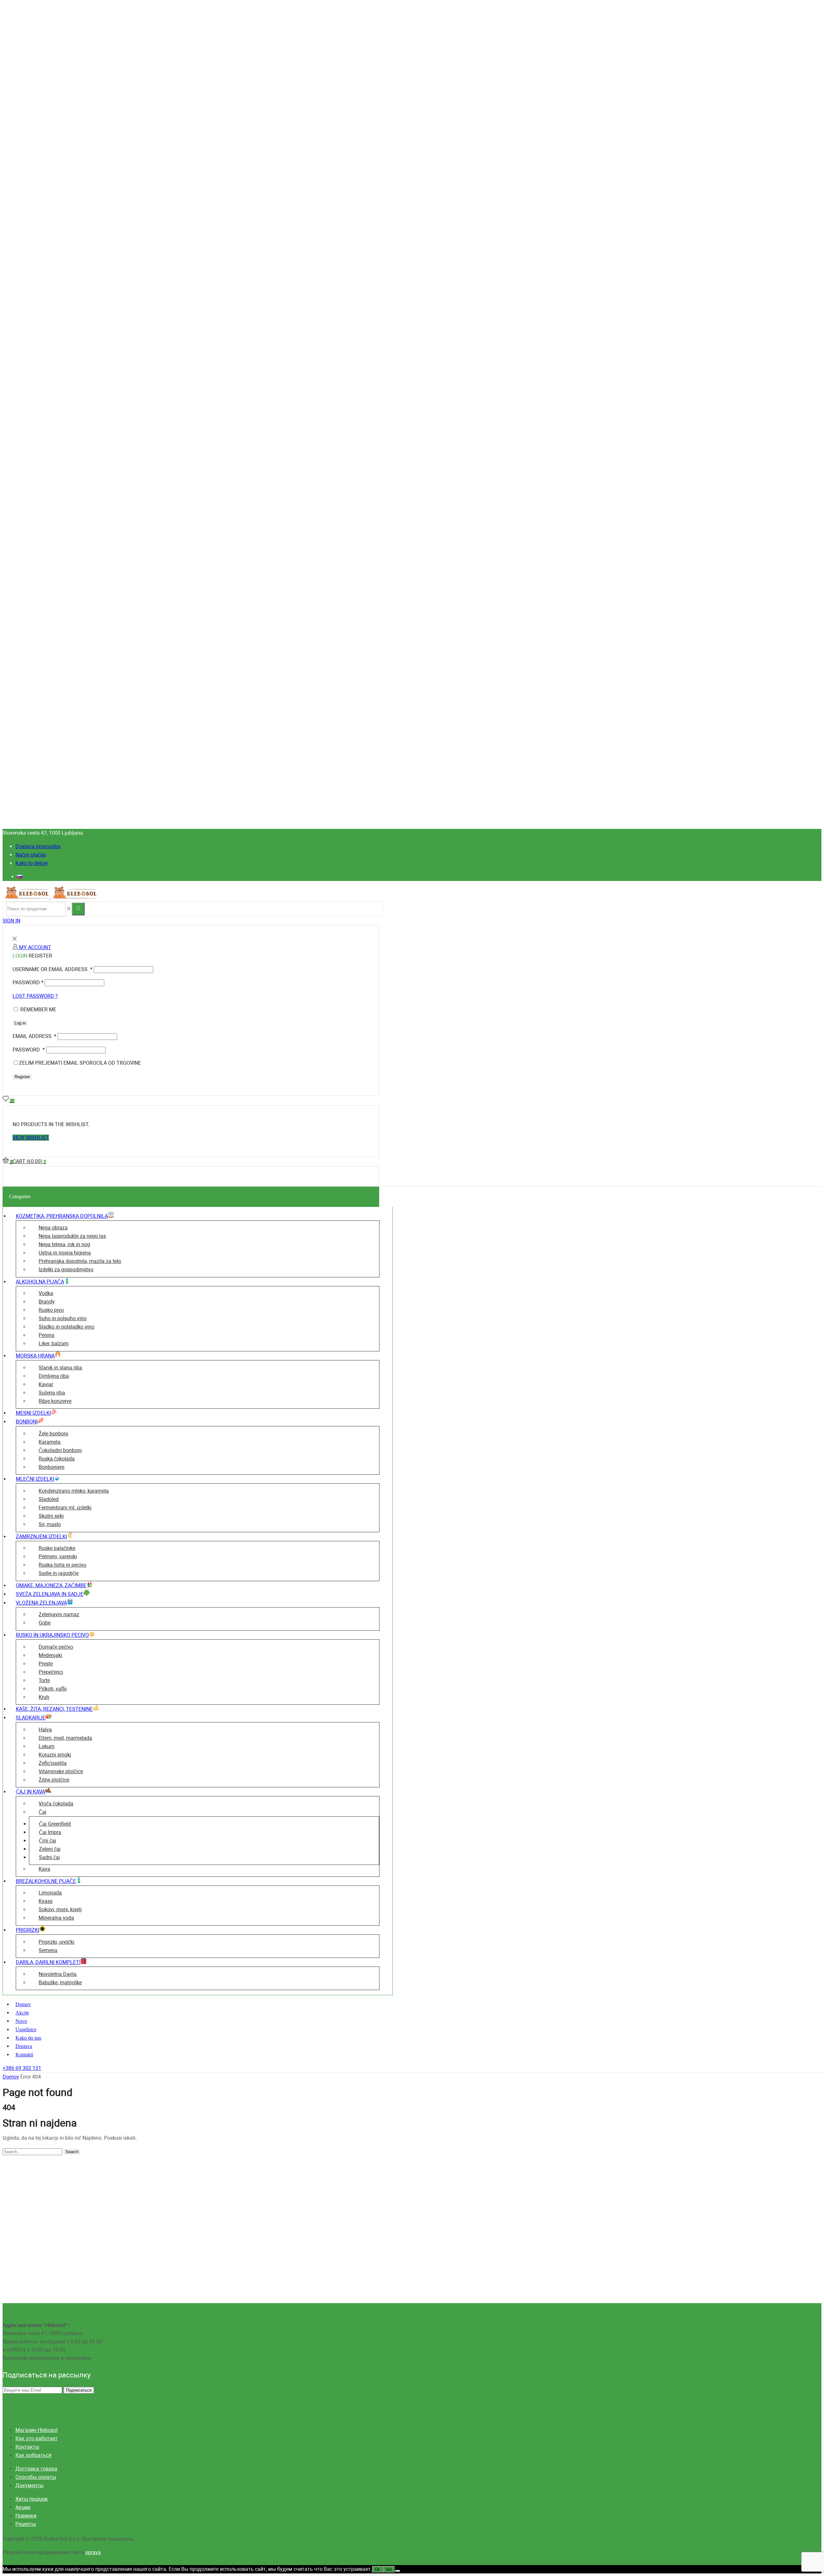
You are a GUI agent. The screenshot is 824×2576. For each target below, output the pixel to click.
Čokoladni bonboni (60, 1450)
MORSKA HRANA (35, 1356)
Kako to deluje (32, 863)
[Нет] (398, 2571)
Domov (23, 2004)
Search (72, 2152)
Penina (47, 1335)
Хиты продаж (32, 2499)
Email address (34, 1036)
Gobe (45, 1623)
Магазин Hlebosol (37, 2430)
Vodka (46, 1293)
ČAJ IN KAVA (30, 1792)
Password (28, 982)
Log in (20, 1023)
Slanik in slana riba (60, 1368)
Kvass (46, 1901)
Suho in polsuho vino (63, 1318)
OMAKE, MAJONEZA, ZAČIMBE (51, 1585)
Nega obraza (53, 1228)
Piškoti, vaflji (53, 1689)
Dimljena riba (54, 1376)
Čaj (42, 1812)
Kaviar (46, 1384)
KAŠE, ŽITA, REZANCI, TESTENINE (54, 1709)
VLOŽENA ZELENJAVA (41, 1603)
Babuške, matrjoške (60, 1983)
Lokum (47, 1746)
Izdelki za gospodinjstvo (66, 1269)
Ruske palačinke (57, 1548)
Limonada (50, 1893)
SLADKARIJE (31, 1718)
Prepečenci (51, 1672)
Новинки (26, 2516)
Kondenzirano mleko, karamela (74, 1491)
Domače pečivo (56, 1647)
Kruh (44, 1697)
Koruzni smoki (55, 1755)
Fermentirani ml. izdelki (65, 1508)
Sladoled (49, 1499)
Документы (29, 2485)
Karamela (50, 1442)
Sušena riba (52, 1393)
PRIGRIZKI (28, 1930)
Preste (46, 1664)
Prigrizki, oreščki (56, 1942)
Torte (44, 1680)
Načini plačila (31, 855)
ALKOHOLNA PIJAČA (40, 1282)
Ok (377, 2569)
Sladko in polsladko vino (66, 1327)
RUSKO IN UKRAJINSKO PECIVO (52, 1635)
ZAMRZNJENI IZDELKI (41, 1537)
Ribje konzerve (55, 1401)
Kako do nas (28, 2038)
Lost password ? (35, 996)
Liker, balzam (54, 1344)
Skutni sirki (51, 1516)
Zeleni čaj (50, 1849)
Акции (23, 2507)
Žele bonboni (53, 1434)
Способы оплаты (36, 2477)
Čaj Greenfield (55, 1824)
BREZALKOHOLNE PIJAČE (46, 1881)
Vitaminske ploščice (61, 1771)
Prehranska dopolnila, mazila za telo (80, 1261)
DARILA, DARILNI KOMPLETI (48, 1962)
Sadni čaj (49, 1857)
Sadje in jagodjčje (59, 1573)
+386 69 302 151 (22, 2068)
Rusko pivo (51, 1310)
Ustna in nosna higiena (65, 1253)
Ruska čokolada (57, 1459)
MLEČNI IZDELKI (35, 1479)
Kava (44, 1869)
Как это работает (37, 2438)
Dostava (24, 2046)
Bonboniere (51, 1467)
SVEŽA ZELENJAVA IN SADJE (50, 1594)
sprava (93, 2552)
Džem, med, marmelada (65, 1738)
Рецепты (26, 2524)
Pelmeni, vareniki (58, 1557)
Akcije (22, 2013)
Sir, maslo (50, 1524)
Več (389, 2569)
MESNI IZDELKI (33, 1413)
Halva (45, 1730)
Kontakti (24, 2055)
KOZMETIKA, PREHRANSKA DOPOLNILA (62, 1216)
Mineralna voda (56, 1918)
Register (22, 1077)
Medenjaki (50, 1655)
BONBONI (27, 1422)
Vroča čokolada (56, 1804)
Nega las (72, 1236)
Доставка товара (36, 2469)
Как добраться (33, 2455)
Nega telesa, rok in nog (64, 1244)
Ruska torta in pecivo (62, 1565)
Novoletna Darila (58, 1974)
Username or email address (52, 969)
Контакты (27, 2447)
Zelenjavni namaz (59, 1614)
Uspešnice (26, 2029)
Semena (48, 1950)
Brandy (47, 1302)
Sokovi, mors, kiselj (60, 1909)
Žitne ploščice (54, 1780)
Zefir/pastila (53, 1763)
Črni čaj (47, 1841)
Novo (21, 2021)
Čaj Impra (50, 1832)
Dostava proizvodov (38, 846)
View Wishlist (31, 1138)
